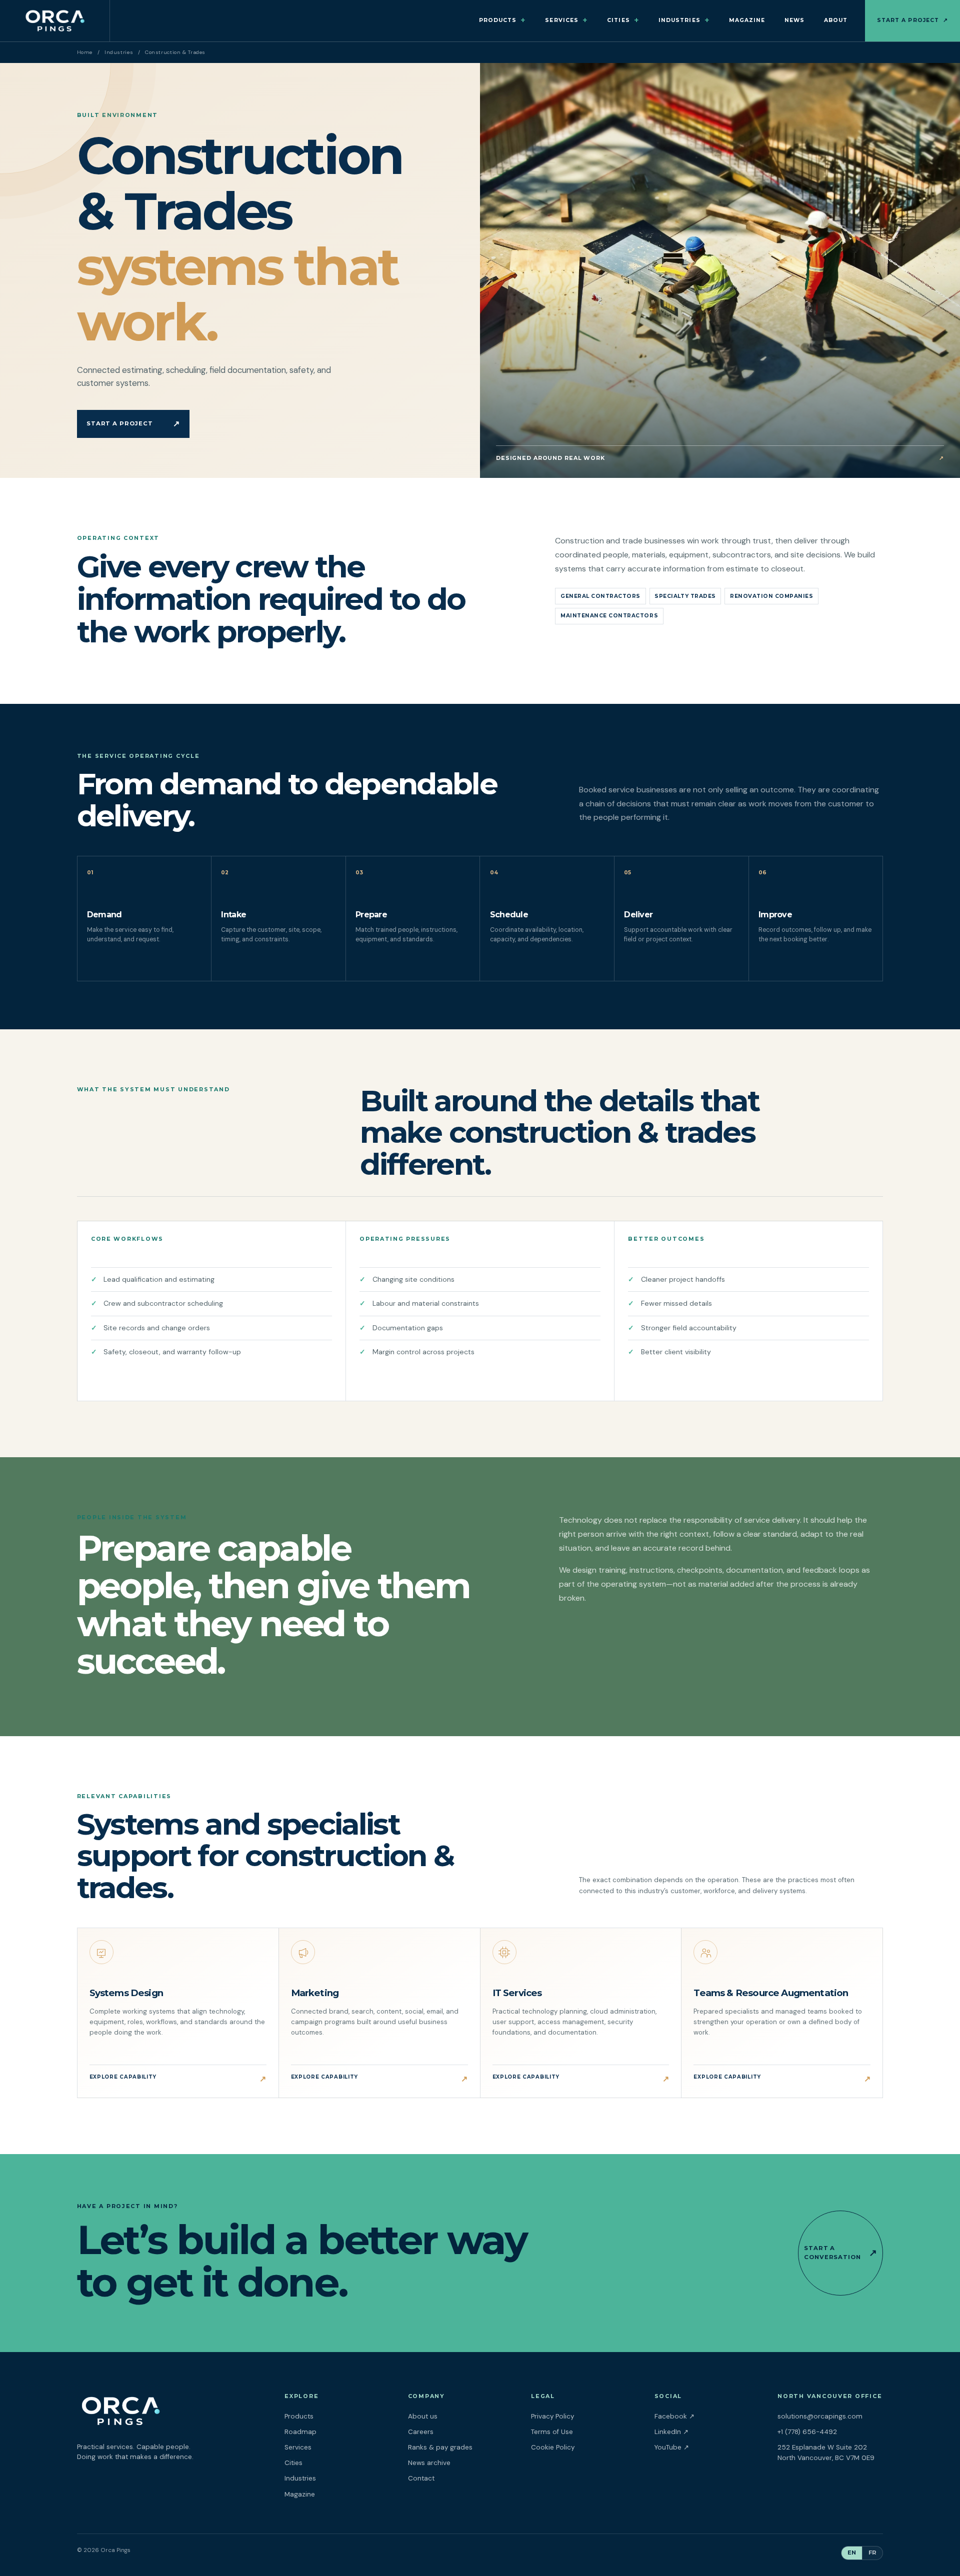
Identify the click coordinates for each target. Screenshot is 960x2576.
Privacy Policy (552, 2416)
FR (872, 2553)
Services (566, 20)
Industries (684, 20)
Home (85, 52)
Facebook (707, 2416)
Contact (421, 2478)
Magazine (747, 20)
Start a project (912, 20)
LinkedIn (704, 2432)
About (836, 20)
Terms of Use (552, 2432)
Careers (421, 2432)
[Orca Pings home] (55, 21)
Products (503, 20)
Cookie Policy (553, 2447)
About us (423, 2416)
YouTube (704, 2447)
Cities (623, 20)
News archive (429, 2463)
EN (852, 2553)
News (794, 20)
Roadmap (300, 2432)
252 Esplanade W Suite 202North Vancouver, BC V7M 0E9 (826, 2453)
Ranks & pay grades (440, 2447)
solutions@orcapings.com (820, 2416)
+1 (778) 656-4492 (807, 2432)
